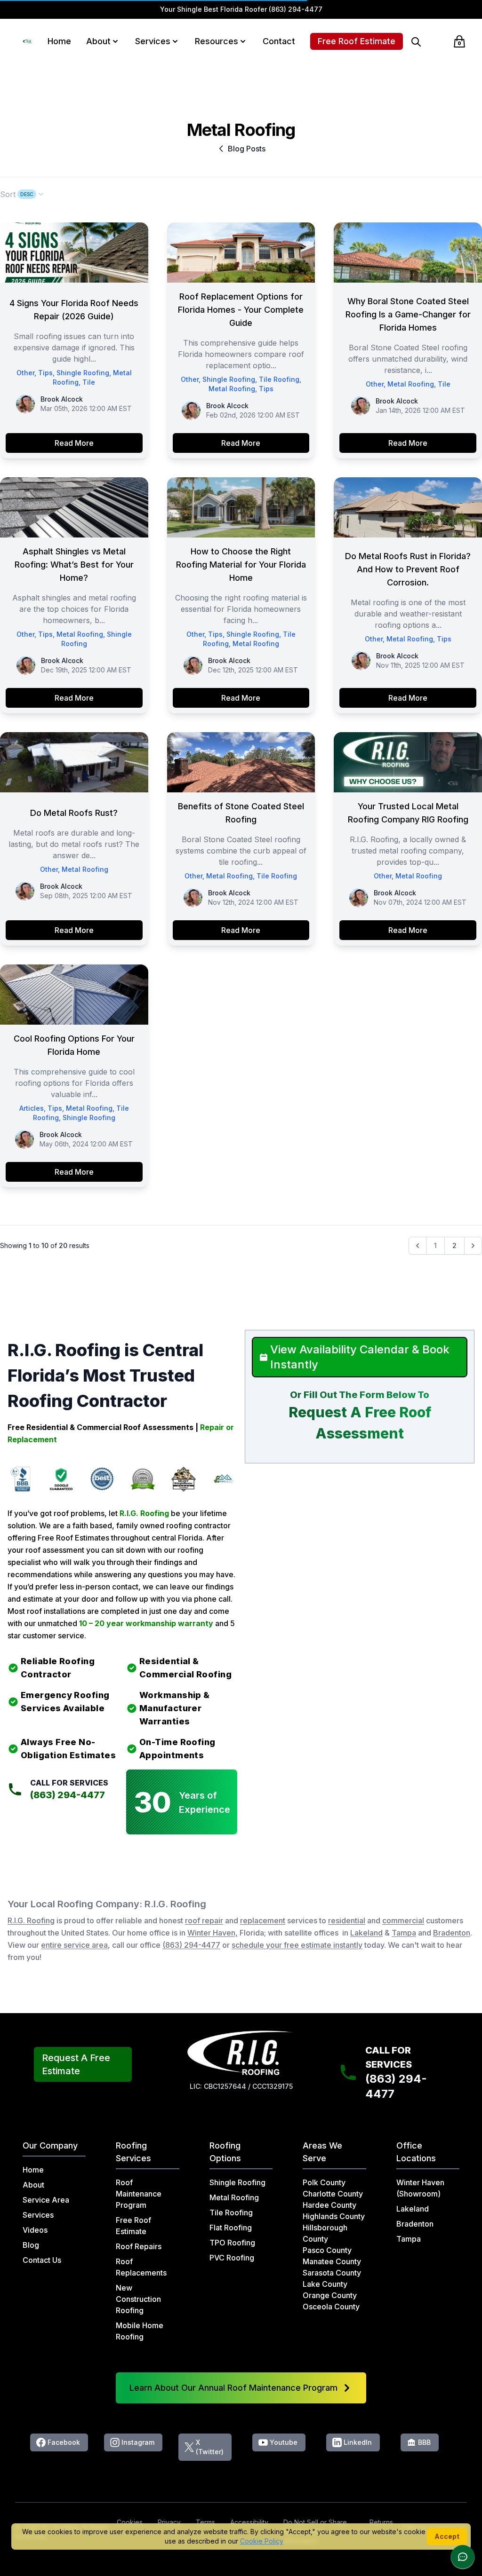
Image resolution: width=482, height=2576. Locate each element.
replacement (263, 1920)
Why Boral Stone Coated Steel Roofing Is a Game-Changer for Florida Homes (408, 314)
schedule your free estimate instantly (297, 1945)
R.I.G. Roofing (31, 1920)
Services (153, 41)
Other (25, 373)
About (98, 41)
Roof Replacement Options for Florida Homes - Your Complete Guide (241, 310)
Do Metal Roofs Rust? (74, 813)
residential (347, 1920)
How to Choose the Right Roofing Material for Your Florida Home (241, 565)
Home (59, 41)
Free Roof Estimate (357, 41)
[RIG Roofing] (28, 41)
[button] (115, 41)
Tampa (404, 1933)
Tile (89, 382)
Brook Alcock (62, 399)
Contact (279, 41)
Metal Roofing (232, 389)
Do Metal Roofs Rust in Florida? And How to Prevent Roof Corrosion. (408, 569)
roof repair (204, 1920)
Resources (217, 41)
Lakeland (366, 1933)
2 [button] (454, 1245)
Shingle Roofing (83, 373)
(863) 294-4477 (296, 9)
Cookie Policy (262, 2541)
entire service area (74, 1945)
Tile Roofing (279, 379)
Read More (74, 443)
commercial (403, 1920)
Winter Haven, (213, 1933)
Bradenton (452, 1933)
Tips (45, 373)
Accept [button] (447, 2536)
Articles (32, 1108)
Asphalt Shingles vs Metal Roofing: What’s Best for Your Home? (74, 565)
